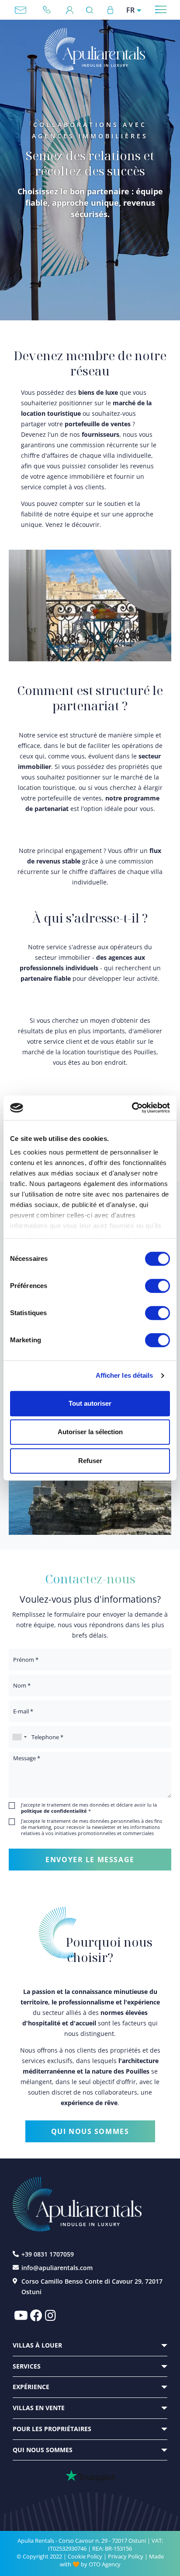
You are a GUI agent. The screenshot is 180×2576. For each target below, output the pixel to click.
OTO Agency (105, 2564)
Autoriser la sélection (90, 1432)
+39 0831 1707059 (50, 10)
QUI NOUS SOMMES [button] (43, 2450)
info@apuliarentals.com (21, 10)
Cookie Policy (85, 2556)
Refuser (90, 1461)
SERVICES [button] (27, 2366)
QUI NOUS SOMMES (90, 2131)
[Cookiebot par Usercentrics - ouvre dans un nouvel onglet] (132, 1108)
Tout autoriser (90, 1403)
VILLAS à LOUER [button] (37, 2345)
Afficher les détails (125, 1375)
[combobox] (19, 1737)
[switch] (157, 1285)
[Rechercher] (92, 10)
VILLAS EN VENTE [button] (39, 2408)
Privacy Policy (126, 2556)
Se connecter (110, 10)
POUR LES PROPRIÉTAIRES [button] (52, 2429)
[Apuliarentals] (95, 50)
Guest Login (70, 10)
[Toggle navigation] (161, 9)
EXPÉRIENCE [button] (31, 2387)
